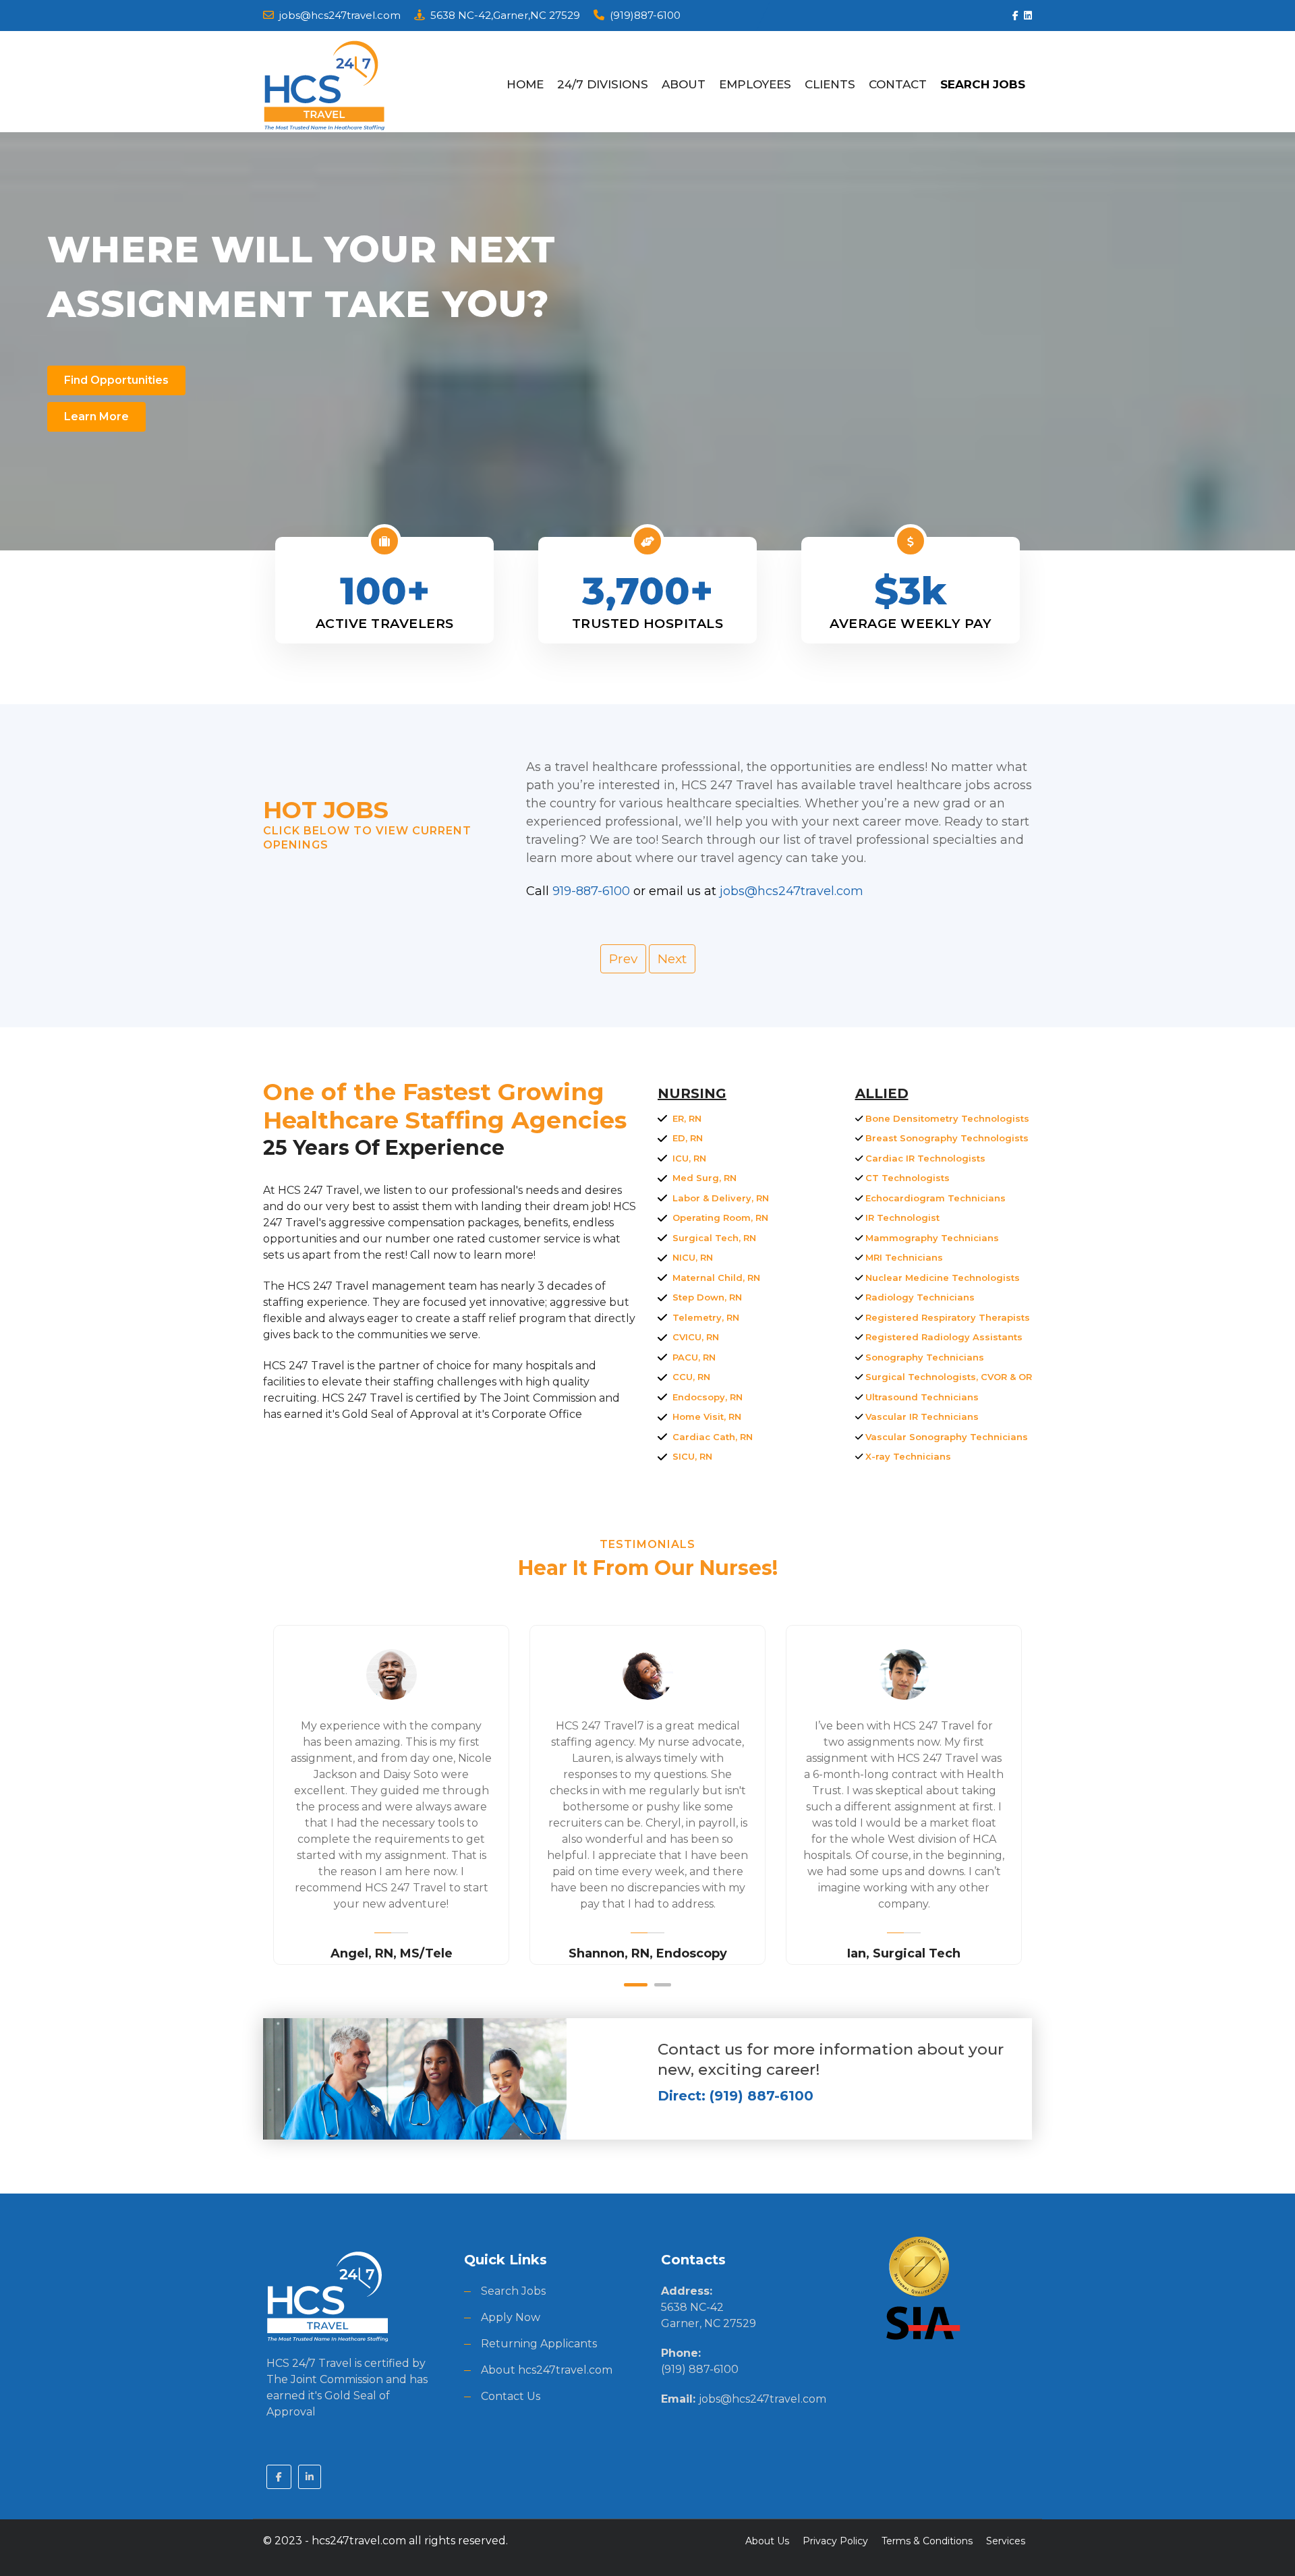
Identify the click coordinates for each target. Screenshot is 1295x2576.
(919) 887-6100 (700, 2369)
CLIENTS (830, 84)
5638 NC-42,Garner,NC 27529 (505, 15)
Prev (623, 958)
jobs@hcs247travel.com (340, 15)
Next (672, 958)
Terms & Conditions (927, 2541)
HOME (525, 84)
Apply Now (511, 2317)
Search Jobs (513, 2291)
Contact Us (511, 2396)
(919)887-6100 (645, 15)
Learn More (96, 417)
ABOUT (684, 84)
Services (1006, 2541)
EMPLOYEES (755, 84)
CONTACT (898, 84)
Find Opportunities (116, 380)
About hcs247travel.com (547, 2370)
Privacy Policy (835, 2541)
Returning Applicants (539, 2344)
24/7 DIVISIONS (603, 84)
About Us (767, 2541)
